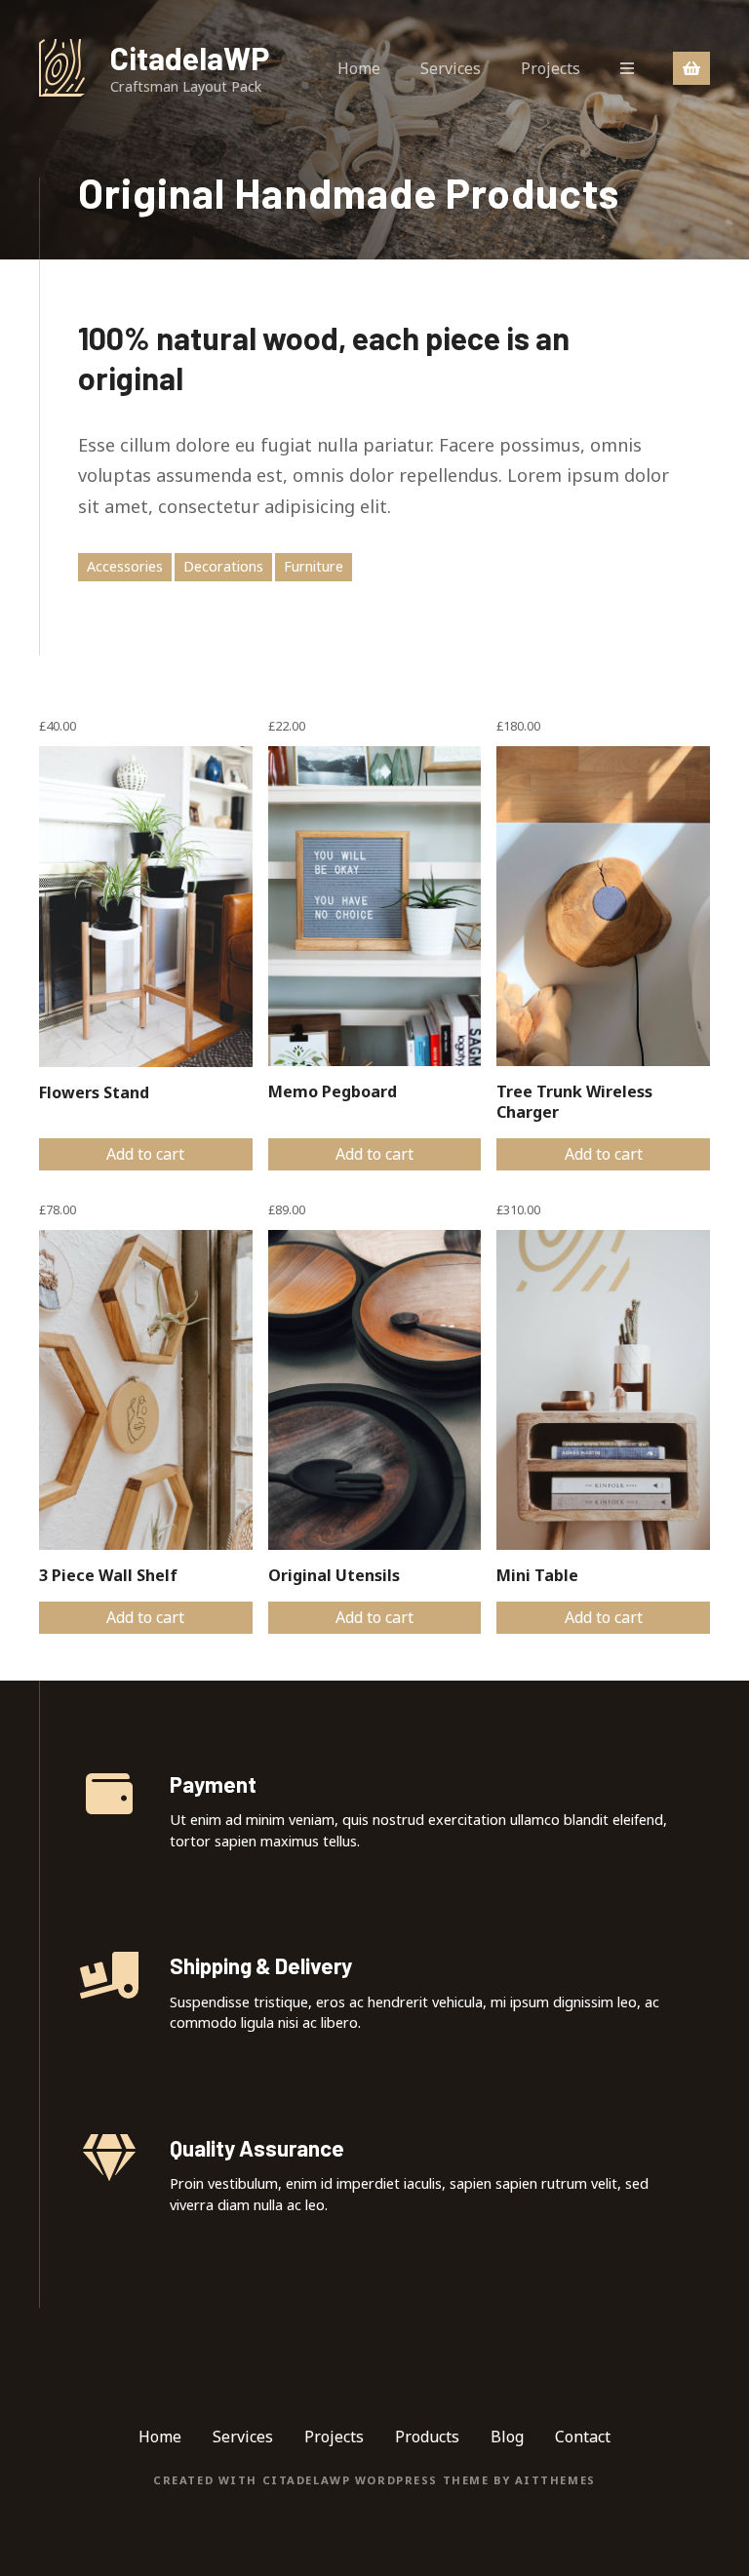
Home (359, 68)
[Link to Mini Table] (603, 1390)
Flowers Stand (94, 1092)
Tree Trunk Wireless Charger (574, 1102)
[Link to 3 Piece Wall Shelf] (146, 1390)
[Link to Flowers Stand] (146, 906)
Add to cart (145, 1154)
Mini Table (537, 1575)
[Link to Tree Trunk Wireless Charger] (603, 906)
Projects (551, 68)
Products (427, 2437)
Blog (507, 2437)
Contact (583, 2437)
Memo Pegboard (333, 1091)
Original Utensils (334, 1575)
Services (451, 68)
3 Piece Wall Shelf (108, 1575)
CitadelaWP (190, 58)
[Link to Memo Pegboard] (375, 906)
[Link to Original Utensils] (375, 1390)
